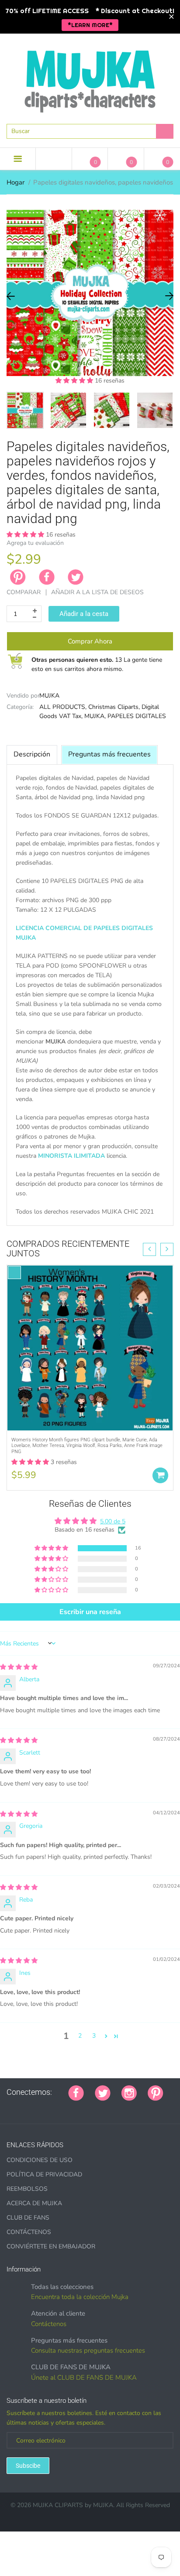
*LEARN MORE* (90, 25)
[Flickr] (42, 2107)
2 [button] (80, 2036)
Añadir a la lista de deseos (97, 592)
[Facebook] (47, 577)
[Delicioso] (97, 2107)
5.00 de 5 (113, 1521)
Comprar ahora (90, 641)
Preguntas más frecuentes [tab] (109, 754)
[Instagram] (129, 2092)
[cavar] (119, 2107)
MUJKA (49, 696)
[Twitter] (76, 577)
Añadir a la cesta (84, 614)
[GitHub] (21, 2107)
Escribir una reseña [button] (90, 1612)
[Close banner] (171, 17)
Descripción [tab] (32, 754)
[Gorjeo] (103, 2092)
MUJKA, (95, 716)
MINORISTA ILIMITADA (71, 1156)
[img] (19, 1667)
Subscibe (28, 2466)
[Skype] (108, 2107)
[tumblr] (64, 2107)
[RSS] (31, 2107)
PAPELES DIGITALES (137, 716)
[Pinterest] (156, 2092)
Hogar (16, 182)
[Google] (10, 2107)
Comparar (24, 592)
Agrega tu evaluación (35, 543)
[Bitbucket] (53, 2107)
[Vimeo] (86, 2107)
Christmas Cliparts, (114, 707)
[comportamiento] (130, 2107)
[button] (75, 381)
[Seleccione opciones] (160, 1475)
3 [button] (94, 2036)
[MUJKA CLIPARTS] (90, 78)
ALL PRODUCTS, (63, 707)
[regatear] (75, 2107)
